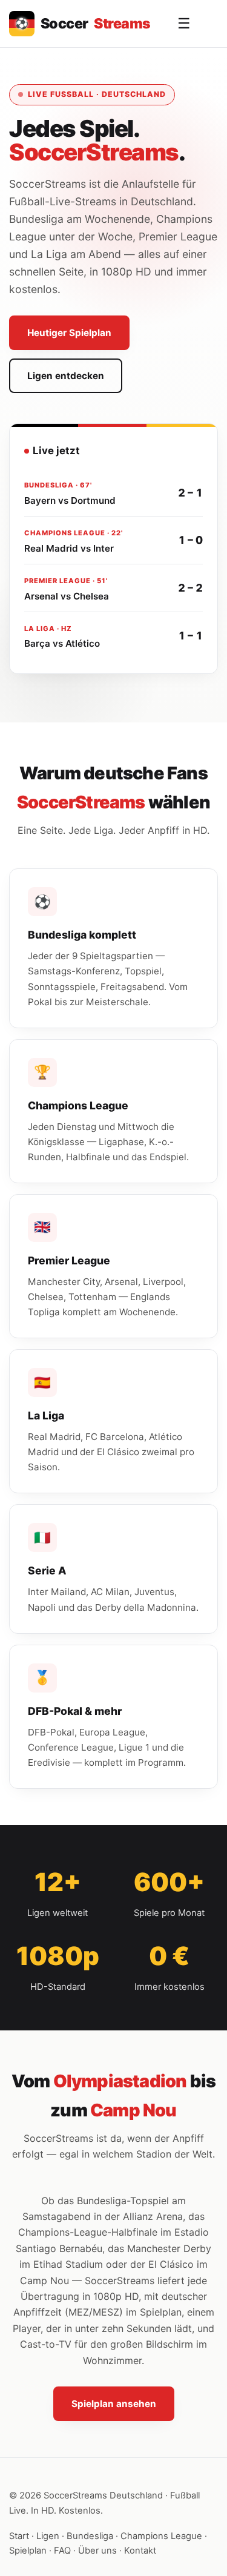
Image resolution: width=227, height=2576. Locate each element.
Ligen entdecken (66, 376)
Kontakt (140, 2551)
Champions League (161, 2536)
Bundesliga (90, 2536)
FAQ (62, 2551)
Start (19, 2536)
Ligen (48, 2536)
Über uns (97, 2551)
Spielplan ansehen (114, 2404)
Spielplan (28, 2551)
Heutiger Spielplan (69, 333)
